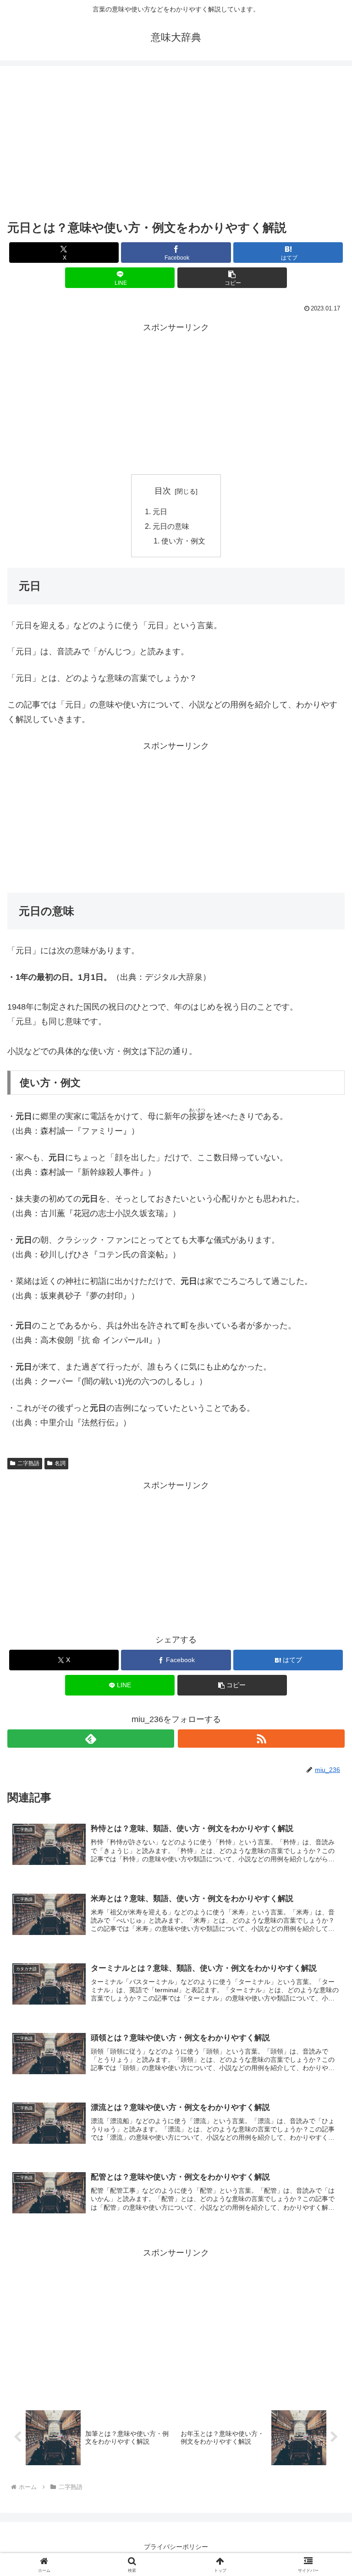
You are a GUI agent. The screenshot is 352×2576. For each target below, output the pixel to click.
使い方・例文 (183, 541)
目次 (163, 491)
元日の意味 (171, 526)
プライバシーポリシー (176, 2547)
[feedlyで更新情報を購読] (91, 1739)
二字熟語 (28, 1463)
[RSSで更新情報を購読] (261, 1739)
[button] (232, 278)
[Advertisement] (176, 145)
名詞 (60, 1463)
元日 (160, 511)
